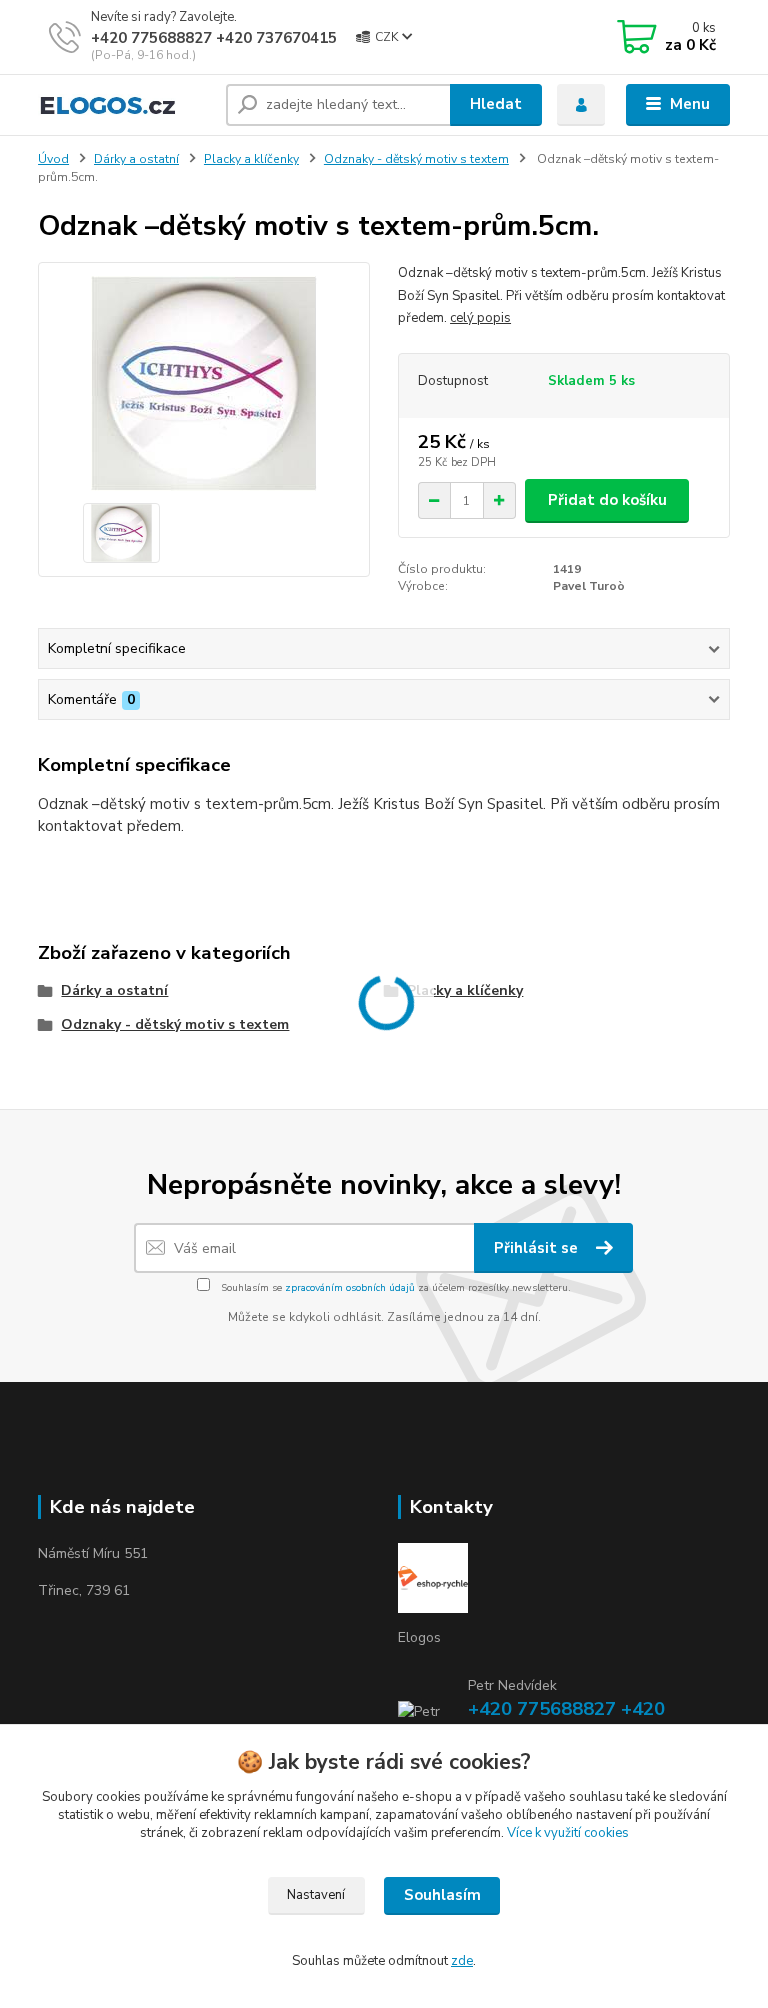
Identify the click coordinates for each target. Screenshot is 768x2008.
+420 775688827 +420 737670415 (214, 38)
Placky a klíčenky (251, 159)
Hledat (496, 104)
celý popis (480, 318)
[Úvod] (124, 105)
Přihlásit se (538, 1248)
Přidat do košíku (607, 500)
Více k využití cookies (568, 1833)
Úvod (53, 159)
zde (462, 1961)
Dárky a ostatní (136, 159)
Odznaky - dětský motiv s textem (416, 159)
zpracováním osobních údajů (350, 1288)
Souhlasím (442, 1895)
